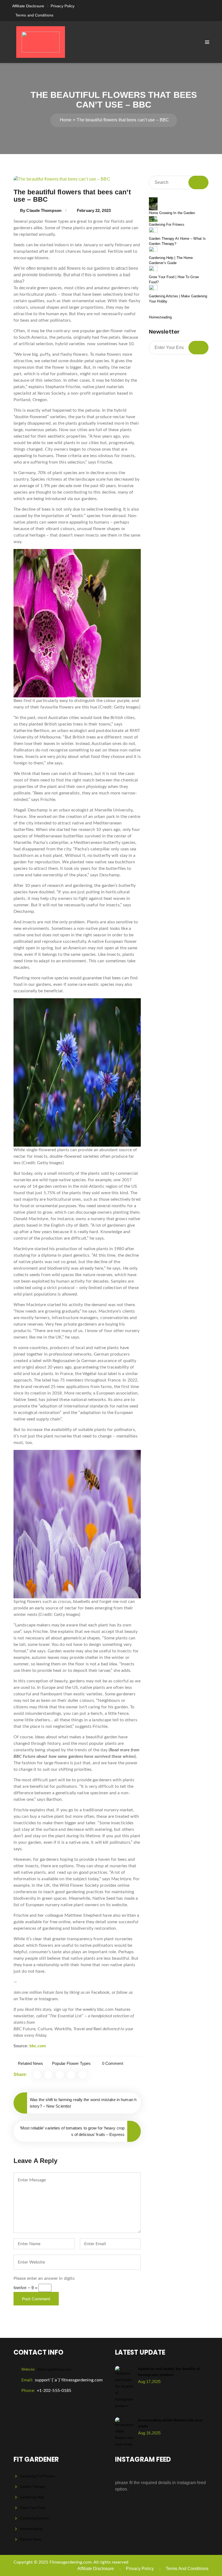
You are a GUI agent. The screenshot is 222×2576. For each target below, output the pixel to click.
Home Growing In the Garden (172, 213)
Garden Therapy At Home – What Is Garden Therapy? (177, 241)
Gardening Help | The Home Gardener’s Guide (171, 260)
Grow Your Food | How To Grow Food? (174, 280)
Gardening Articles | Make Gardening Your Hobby (178, 299)
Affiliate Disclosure (28, 6)
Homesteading (160, 317)
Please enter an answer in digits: (44, 2278)
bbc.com (38, 2046)
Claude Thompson (44, 210)
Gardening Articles (34, 2518)
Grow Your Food (32, 2508)
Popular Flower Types (71, 2063)
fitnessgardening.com (46, 2369)
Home (66, 120)
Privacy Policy (63, 6)
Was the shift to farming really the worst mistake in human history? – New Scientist (83, 2103)
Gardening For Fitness (167, 224)
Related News (30, 2063)
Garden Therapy (32, 2487)
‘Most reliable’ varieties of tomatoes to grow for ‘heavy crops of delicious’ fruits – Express (72, 2131)
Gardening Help (32, 2497)
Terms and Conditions (34, 15)
